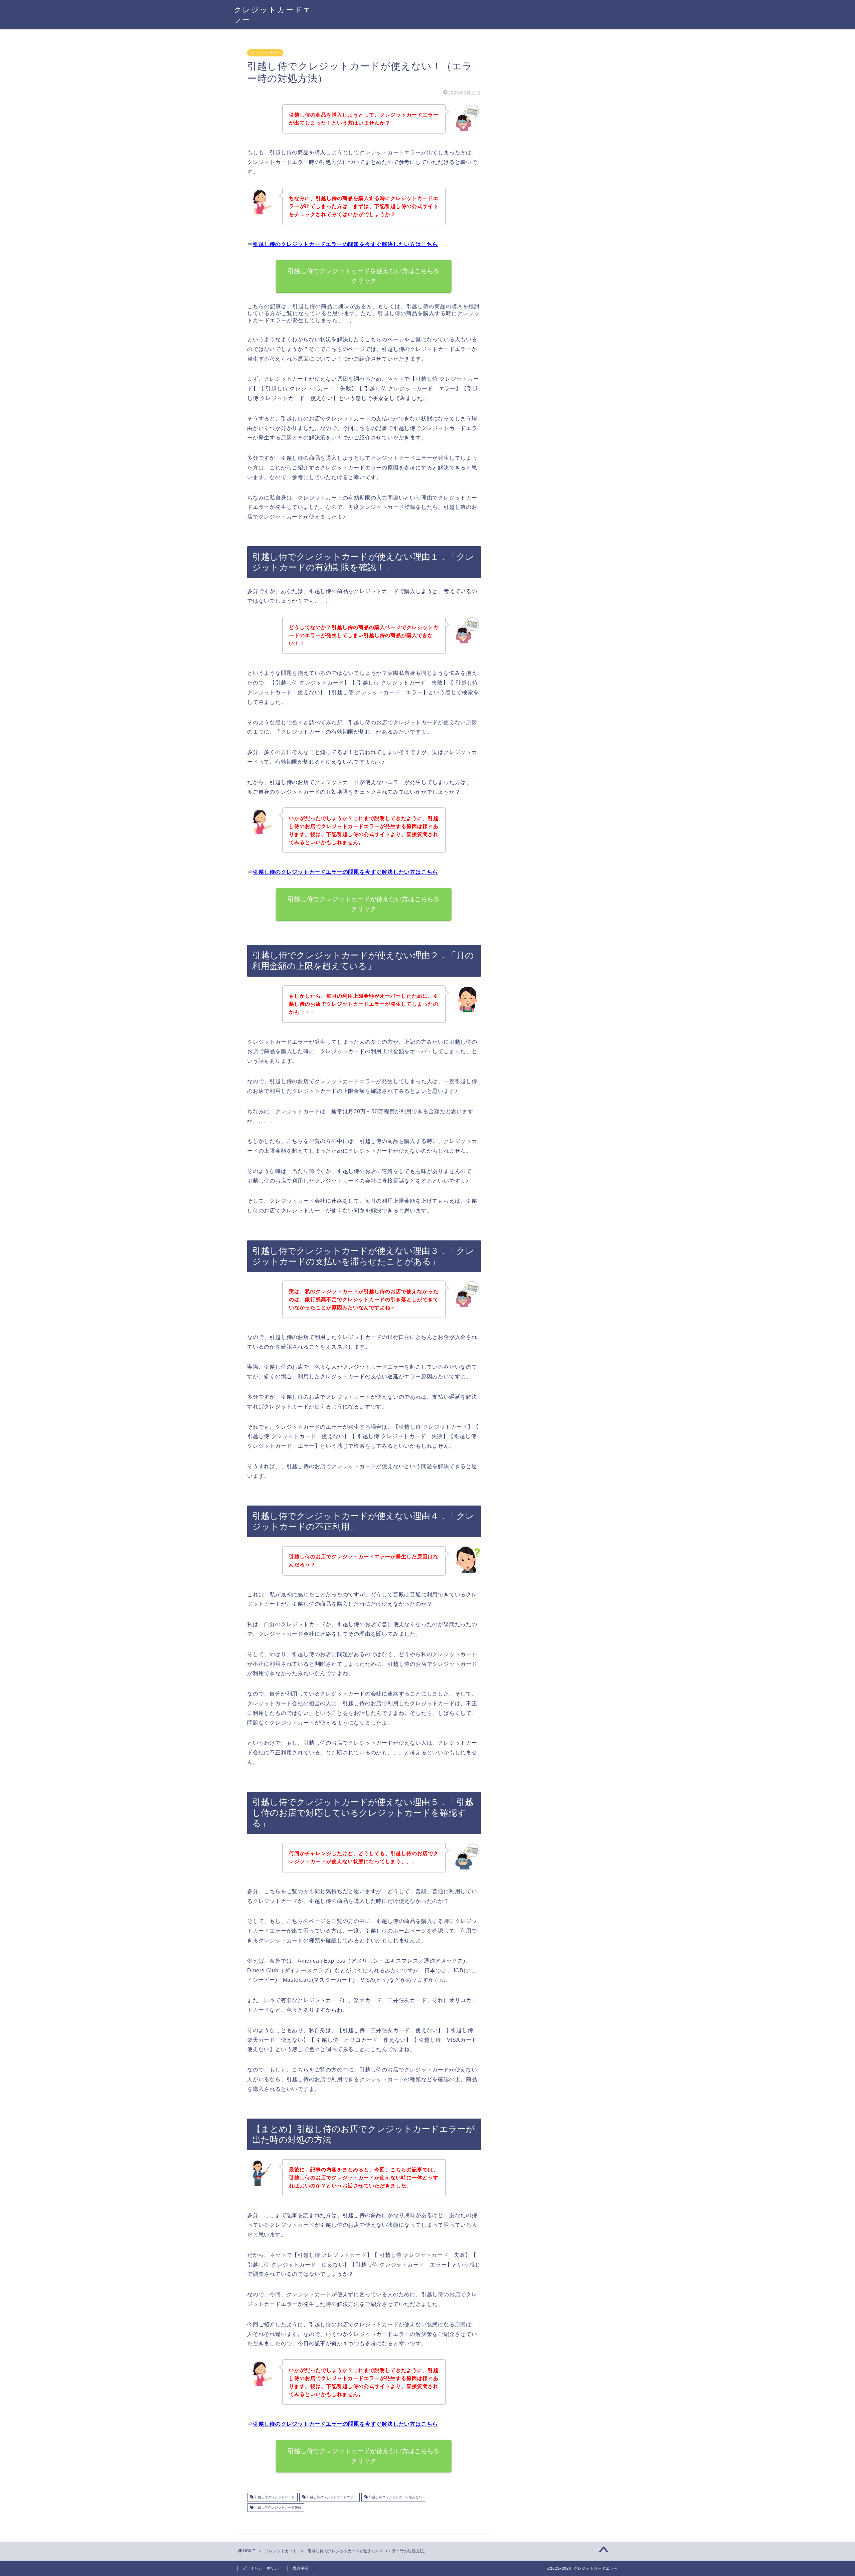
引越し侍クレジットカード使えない (395, 2497)
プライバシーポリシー (263, 2568)
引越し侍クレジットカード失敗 (277, 2507)
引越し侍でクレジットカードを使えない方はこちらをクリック (364, 276)
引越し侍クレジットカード (274, 2497)
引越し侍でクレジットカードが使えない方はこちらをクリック (364, 904)
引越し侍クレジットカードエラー (331, 2497)
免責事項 (301, 2568)
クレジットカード (265, 53)
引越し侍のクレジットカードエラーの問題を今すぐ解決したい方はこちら (345, 244)
